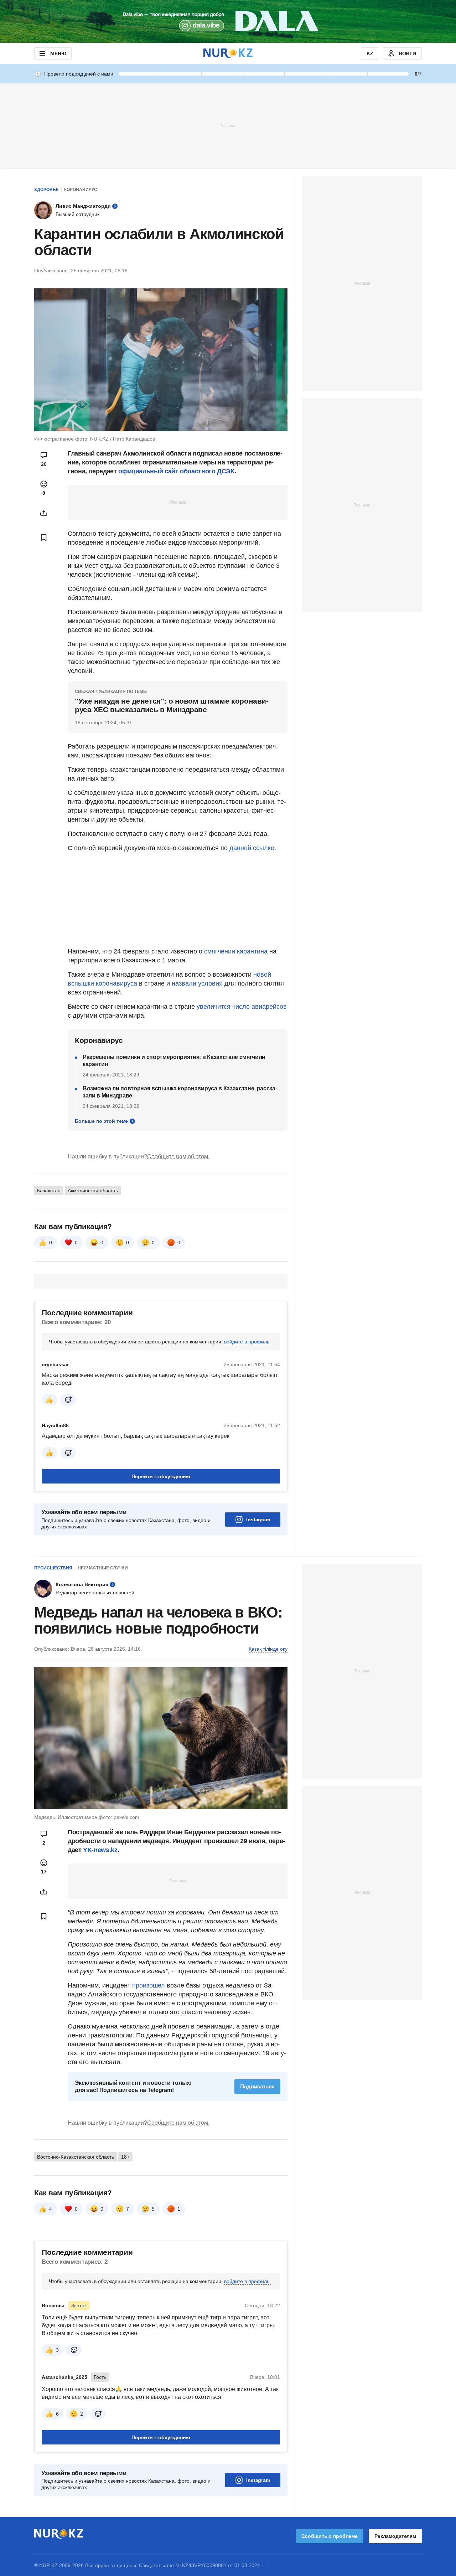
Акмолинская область (93, 1191)
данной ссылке (252, 848)
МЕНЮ (58, 53)
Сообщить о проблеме (330, 2536)
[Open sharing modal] (44, 513)
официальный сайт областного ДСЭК (176, 471)
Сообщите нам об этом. (178, 1156)
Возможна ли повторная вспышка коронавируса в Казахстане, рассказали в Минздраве (180, 1092)
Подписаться (257, 2086)
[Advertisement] (228, 125)
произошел (149, 1985)
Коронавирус (81, 190)
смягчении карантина (236, 951)
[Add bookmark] (44, 538)
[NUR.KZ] (228, 53)
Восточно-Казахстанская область (76, 2157)
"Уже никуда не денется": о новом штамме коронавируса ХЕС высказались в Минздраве (172, 705)
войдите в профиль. (247, 1342)
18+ (125, 2157)
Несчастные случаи (103, 1568)
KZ (370, 53)
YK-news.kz (100, 1850)
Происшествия (53, 1568)
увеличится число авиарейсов (242, 1007)
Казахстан (49, 1191)
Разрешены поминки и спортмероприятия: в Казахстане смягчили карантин (174, 1061)
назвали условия (197, 983)
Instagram (258, 1520)
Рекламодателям (395, 2536)
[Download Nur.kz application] (228, 21)
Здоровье (46, 190)
